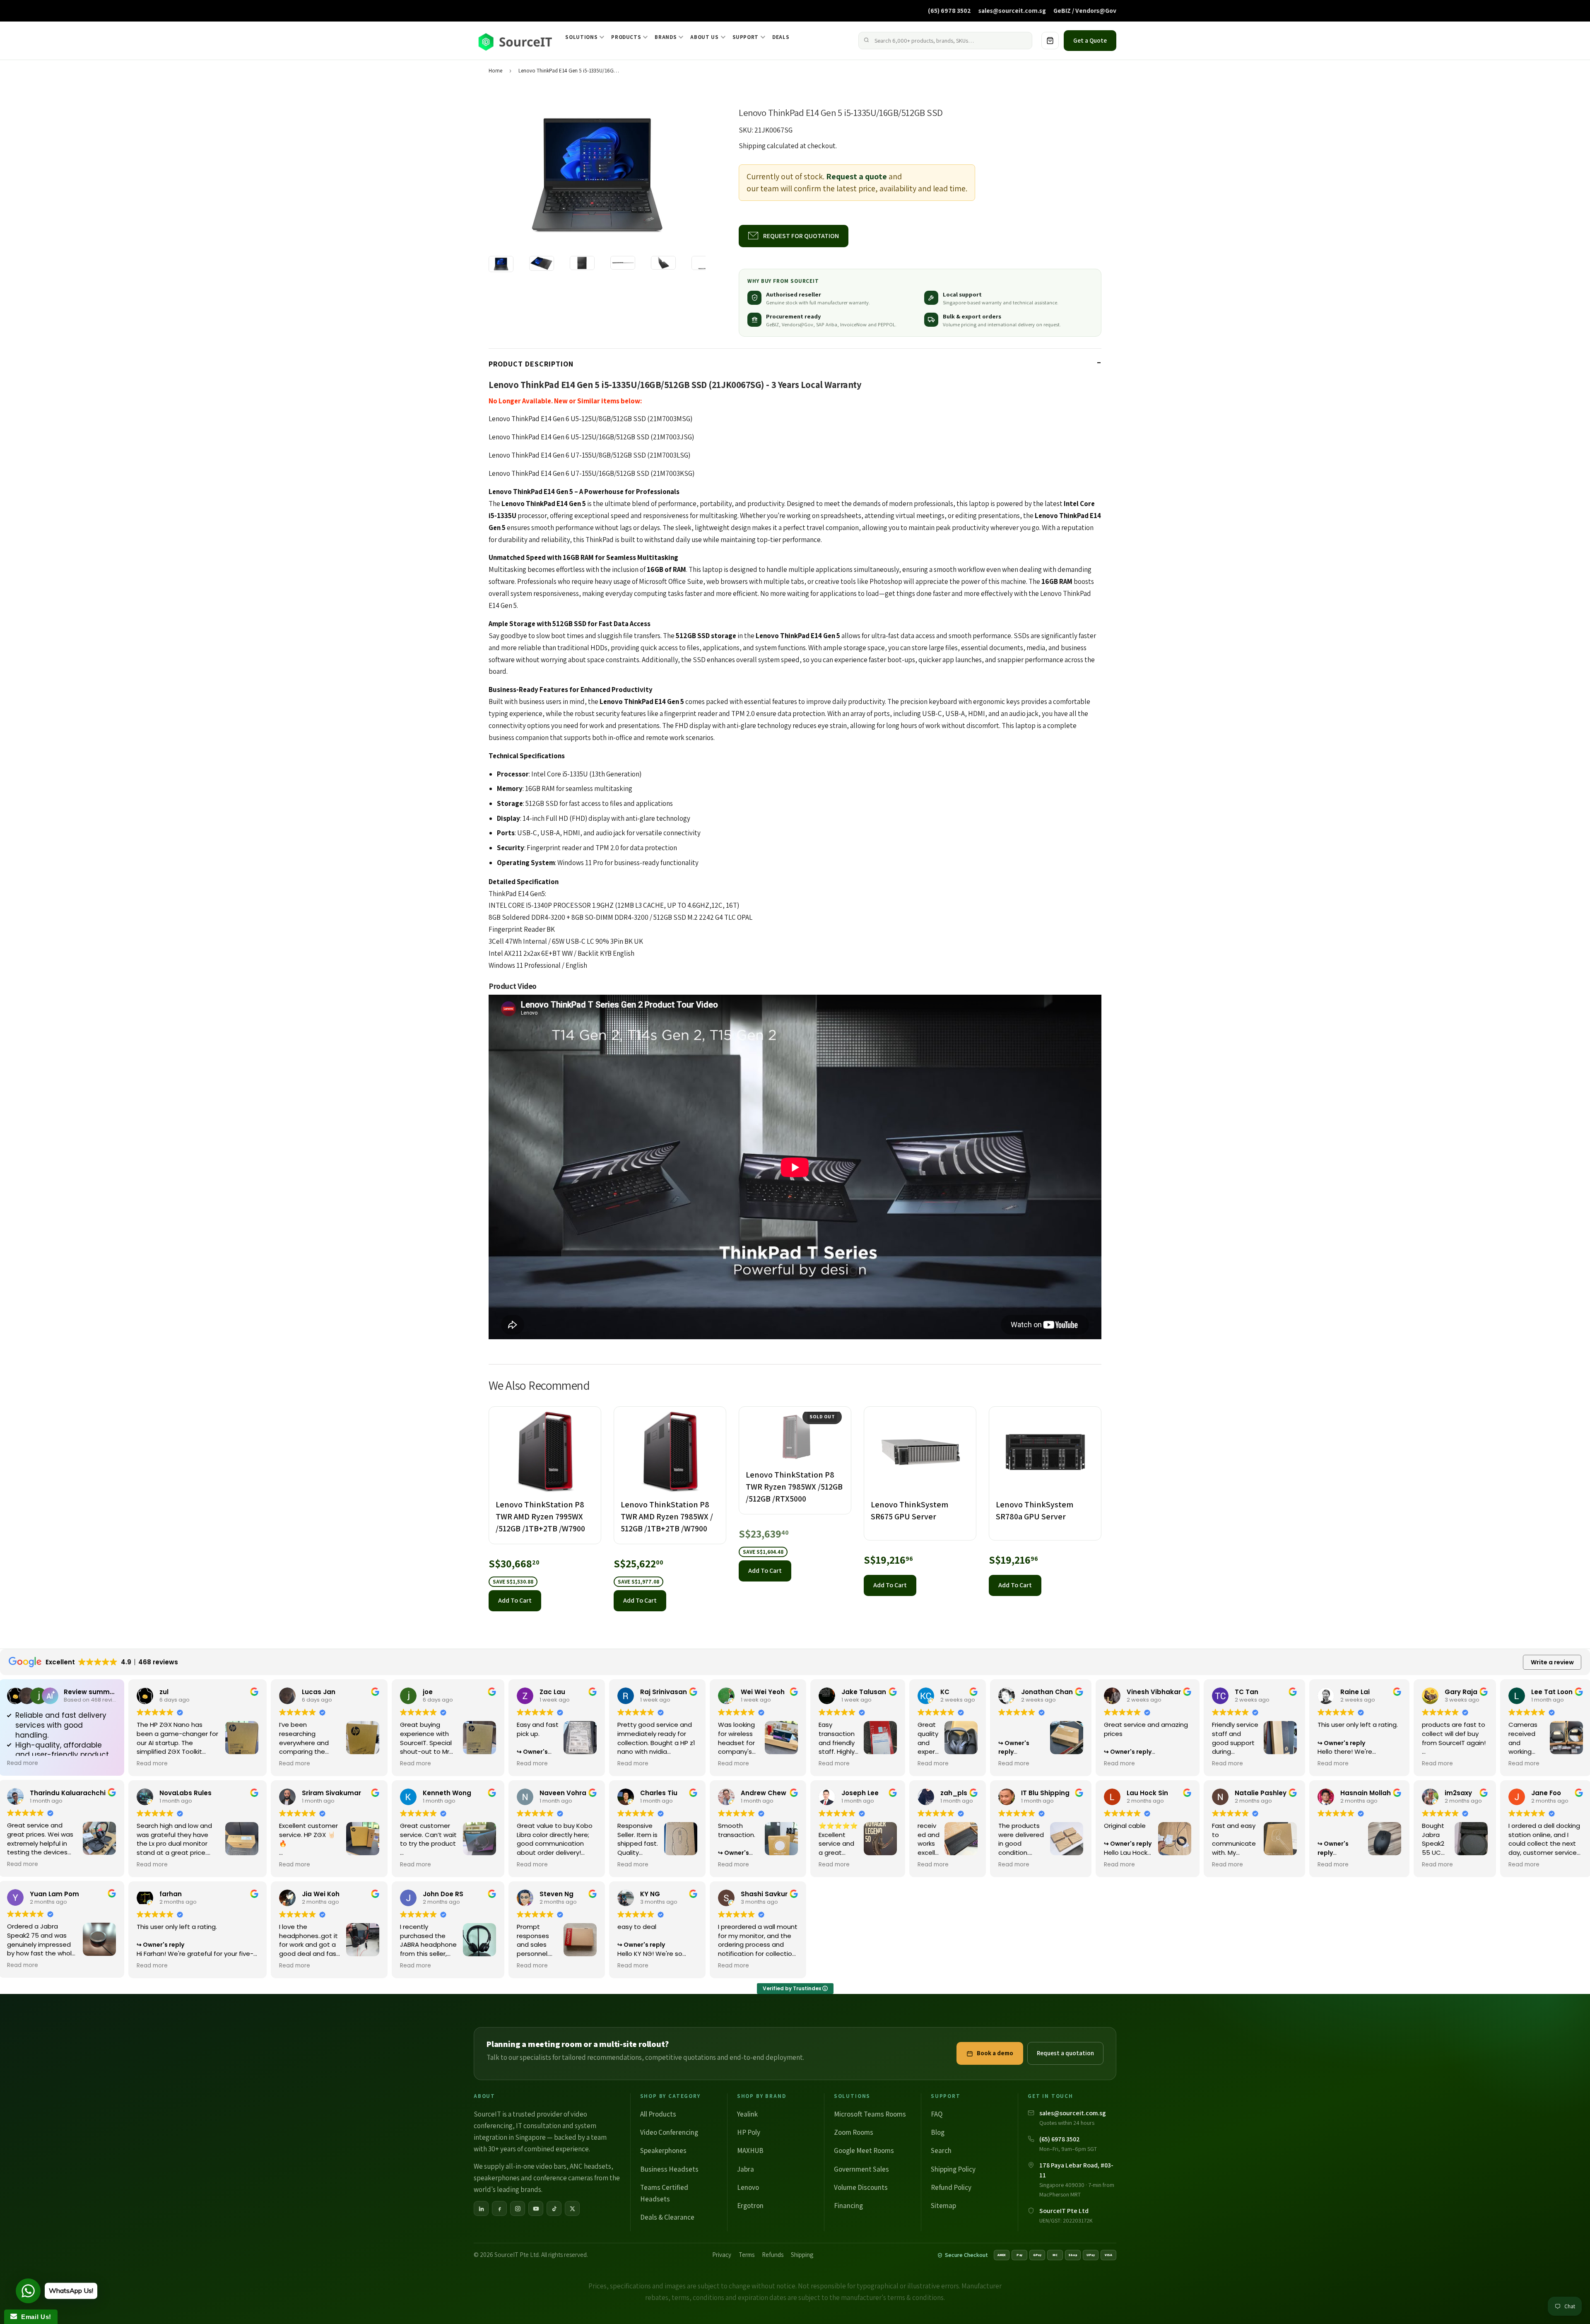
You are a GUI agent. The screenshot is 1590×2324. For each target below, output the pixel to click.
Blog (938, 2132)
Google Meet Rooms (864, 2150)
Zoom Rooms (854, 2132)
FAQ (937, 2114)
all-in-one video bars (536, 2166)
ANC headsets (590, 2166)
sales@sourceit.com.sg (1012, 10)
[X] (572, 2208)
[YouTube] (536, 2208)
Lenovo (748, 2187)
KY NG (650, 1894)
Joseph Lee (860, 1793)
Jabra (746, 2169)
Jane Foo (1546, 1793)
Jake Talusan (864, 1692)
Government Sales (861, 2169)
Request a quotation (1065, 2053)
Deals (781, 37)
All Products (658, 2114)
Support (746, 37)
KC (945, 1692)
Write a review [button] (1552, 1662)
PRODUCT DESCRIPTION (531, 364)
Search (941, 2150)
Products (626, 37)
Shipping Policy (953, 2169)
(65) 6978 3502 (949, 10)
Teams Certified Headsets (664, 2193)
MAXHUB (750, 2150)
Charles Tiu (659, 1793)
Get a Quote (1090, 40)
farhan (171, 1894)
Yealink (747, 2114)
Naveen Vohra (563, 1793)
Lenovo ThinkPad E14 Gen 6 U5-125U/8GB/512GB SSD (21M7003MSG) (590, 419)
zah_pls (954, 1793)
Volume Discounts (861, 2187)
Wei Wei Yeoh (763, 1692)
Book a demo (995, 2053)
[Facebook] (499, 2208)
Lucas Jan (319, 1692)
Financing (848, 2206)
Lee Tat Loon (1552, 1692)
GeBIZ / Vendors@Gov (1085, 10)
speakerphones (497, 2178)
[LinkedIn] (481, 2208)
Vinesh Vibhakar (1154, 1692)
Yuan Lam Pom (54, 1894)
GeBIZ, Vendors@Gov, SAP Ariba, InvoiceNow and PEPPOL (831, 324)
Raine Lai (1355, 1692)
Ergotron (750, 2206)
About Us (704, 37)
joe (428, 1692)
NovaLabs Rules (185, 1793)
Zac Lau (552, 1692)
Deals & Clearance (667, 2217)
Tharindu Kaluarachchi (68, 1793)
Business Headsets (669, 2169)
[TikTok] (554, 2208)
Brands (666, 37)
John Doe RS (443, 1894)
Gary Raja (1461, 1692)
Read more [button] (23, 1763)
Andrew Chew (764, 1793)
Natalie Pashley (1261, 1793)
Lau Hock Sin (1147, 1793)
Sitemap (943, 2206)
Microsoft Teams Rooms (870, 2114)
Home (495, 71)
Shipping (752, 146)
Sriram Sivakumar (331, 1793)
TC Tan (1247, 1692)
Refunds (773, 2255)
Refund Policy (951, 2187)
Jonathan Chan (1047, 1692)
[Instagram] (518, 2208)
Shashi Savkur (764, 1894)
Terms (747, 2255)
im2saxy (1458, 1793)
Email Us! (34, 2317)
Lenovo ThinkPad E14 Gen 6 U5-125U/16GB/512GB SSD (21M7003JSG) (591, 437)
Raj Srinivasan (664, 1692)
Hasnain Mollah (1366, 1793)
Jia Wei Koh (321, 1894)
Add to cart (515, 1600)
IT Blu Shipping (1045, 1793)
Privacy (722, 2255)
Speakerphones (663, 2150)
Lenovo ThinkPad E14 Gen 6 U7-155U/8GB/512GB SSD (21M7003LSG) (589, 455)
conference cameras (563, 2178)
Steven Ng (556, 1894)
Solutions (581, 37)
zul (164, 1692)
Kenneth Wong (447, 1793)
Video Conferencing (669, 2132)
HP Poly (749, 2132)
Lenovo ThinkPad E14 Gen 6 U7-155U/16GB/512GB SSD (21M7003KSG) (591, 473)
